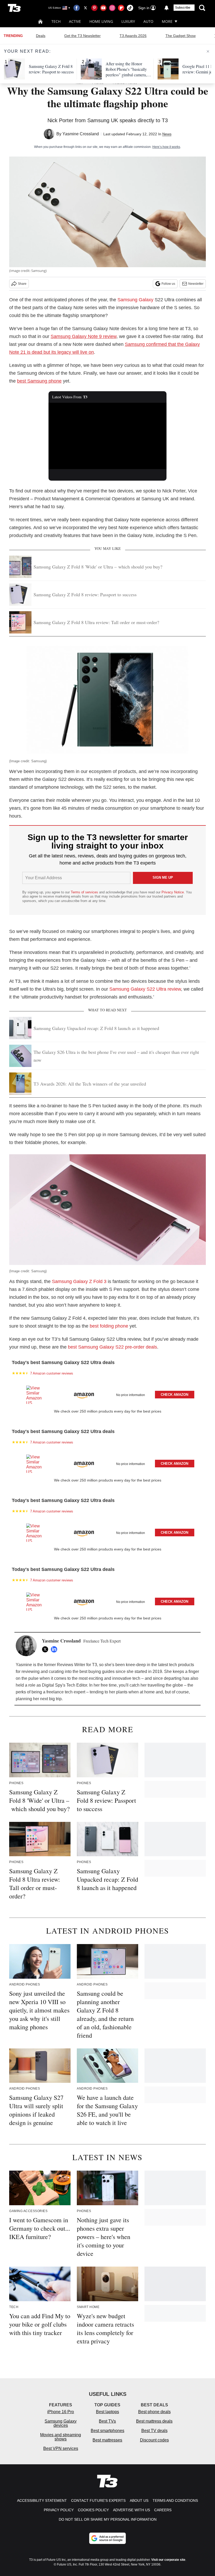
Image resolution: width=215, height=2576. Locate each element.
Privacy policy (59, 2510)
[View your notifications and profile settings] (166, 8)
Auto (148, 21)
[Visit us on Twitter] (85, 8)
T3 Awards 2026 (133, 36)
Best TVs (107, 2421)
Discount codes (154, 2440)
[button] (107, 1394)
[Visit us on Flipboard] (121, 8)
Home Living (101, 21)
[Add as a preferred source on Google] (107, 2538)
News (167, 134)
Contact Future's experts (98, 2500)
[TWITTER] (46, 1649)
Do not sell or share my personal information (108, 2519)
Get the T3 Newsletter (82, 36)
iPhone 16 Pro (61, 2412)
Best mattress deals (154, 2421)
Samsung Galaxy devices (61, 2423)
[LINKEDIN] (55, 1649)
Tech (56, 21)
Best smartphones (107, 2431)
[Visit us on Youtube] (103, 8)
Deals (41, 36)
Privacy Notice (173, 892)
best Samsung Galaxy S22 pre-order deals (112, 1347)
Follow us (168, 284)
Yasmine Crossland (81, 134)
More (167, 21)
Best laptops (107, 2412)
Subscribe (183, 8)
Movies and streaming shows (61, 2437)
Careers (163, 2510)
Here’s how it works (166, 147)
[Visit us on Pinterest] (94, 8)
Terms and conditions (175, 2500)
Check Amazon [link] (174, 1395)
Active (75, 21)
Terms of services (85, 892)
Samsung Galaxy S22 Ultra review (145, 989)
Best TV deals (154, 2431)
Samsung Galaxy (135, 300)
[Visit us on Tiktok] (130, 8)
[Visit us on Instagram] (112, 8)
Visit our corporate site (168, 2560)
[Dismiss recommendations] (208, 51)
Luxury (128, 21)
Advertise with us (131, 2510)
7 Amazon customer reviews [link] (52, 1373)
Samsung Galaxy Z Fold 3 (79, 1281)
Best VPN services (61, 2448)
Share (22, 284)
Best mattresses (107, 2440)
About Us (139, 2500)
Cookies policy (93, 2510)
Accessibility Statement (42, 2500)
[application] (107, 436)
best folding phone (109, 1326)
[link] (36, 1395)
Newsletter (196, 284)
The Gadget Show (181, 36)
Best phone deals (154, 2412)
